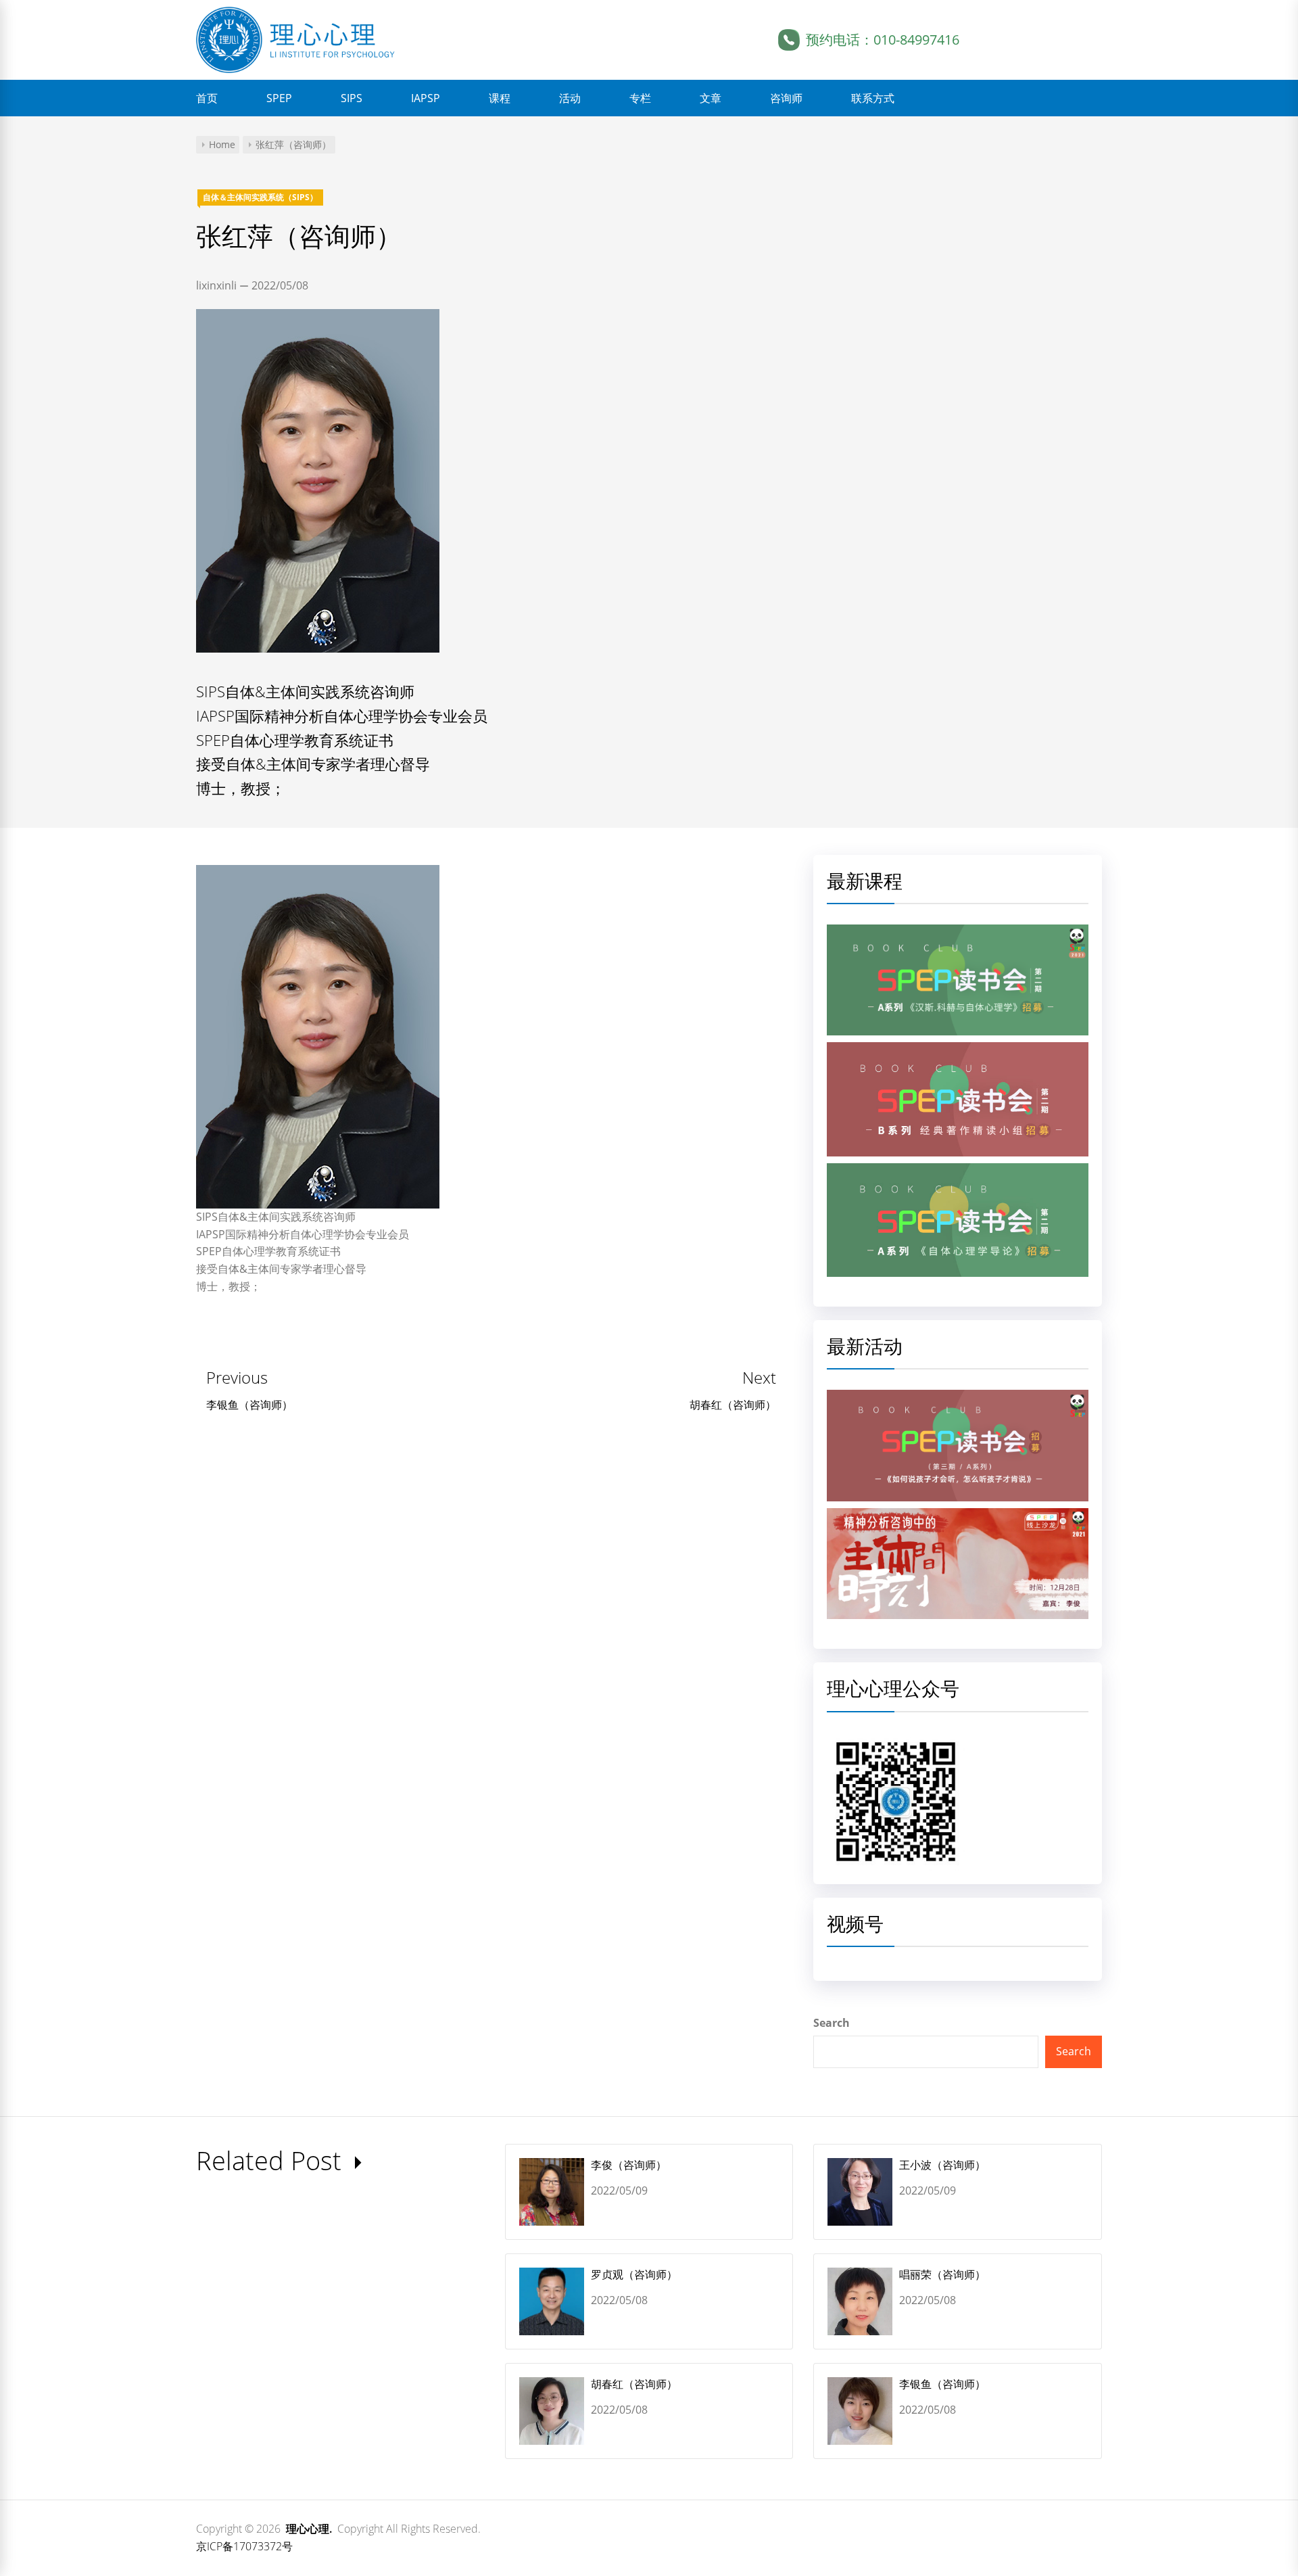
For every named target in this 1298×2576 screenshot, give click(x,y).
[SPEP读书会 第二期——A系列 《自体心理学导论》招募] (958, 1171)
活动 (570, 98)
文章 (711, 98)
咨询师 (786, 98)
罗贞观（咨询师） (634, 2274)
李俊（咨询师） (629, 2165)
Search (832, 2023)
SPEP (279, 98)
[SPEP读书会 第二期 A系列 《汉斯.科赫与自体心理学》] (958, 933)
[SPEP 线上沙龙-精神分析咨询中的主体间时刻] (958, 1516)
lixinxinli (216, 285)
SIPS (352, 98)
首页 (207, 98)
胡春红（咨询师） (634, 2384)
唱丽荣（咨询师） (942, 2274)
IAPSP (426, 98)
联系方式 (873, 98)
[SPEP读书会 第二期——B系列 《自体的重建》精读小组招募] (958, 1050)
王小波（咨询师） (942, 2165)
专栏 (640, 98)
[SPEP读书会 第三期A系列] (958, 1398)
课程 (500, 98)
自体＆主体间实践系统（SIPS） (260, 197)
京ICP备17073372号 (244, 2546)
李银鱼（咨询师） (942, 2384)
